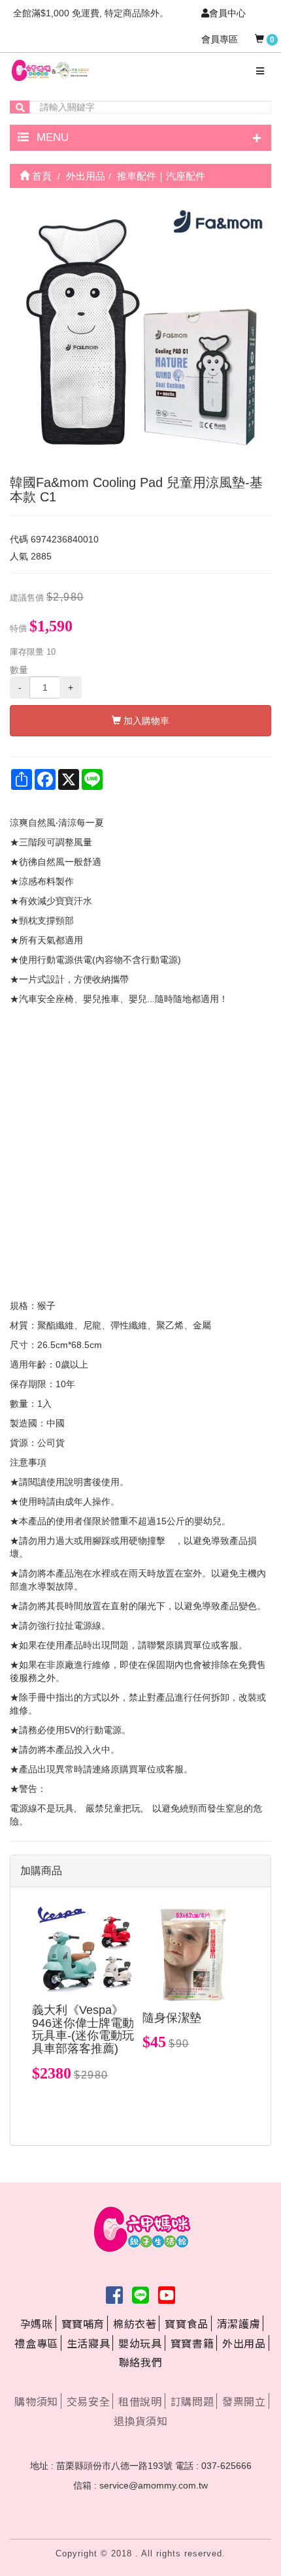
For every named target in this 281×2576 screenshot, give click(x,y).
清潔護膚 (239, 2323)
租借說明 (140, 2401)
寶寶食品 (186, 2323)
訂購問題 (192, 2401)
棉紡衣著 (135, 2323)
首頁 (41, 176)
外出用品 (244, 2343)
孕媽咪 (37, 2323)
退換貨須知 (141, 2421)
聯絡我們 (140, 2362)
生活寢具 (88, 2343)
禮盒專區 (36, 2343)
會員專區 (220, 39)
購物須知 (36, 2401)
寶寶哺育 (83, 2323)
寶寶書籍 (192, 2343)
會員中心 (227, 13)
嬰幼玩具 (140, 2343)
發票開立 (244, 2401)
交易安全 (88, 2401)
